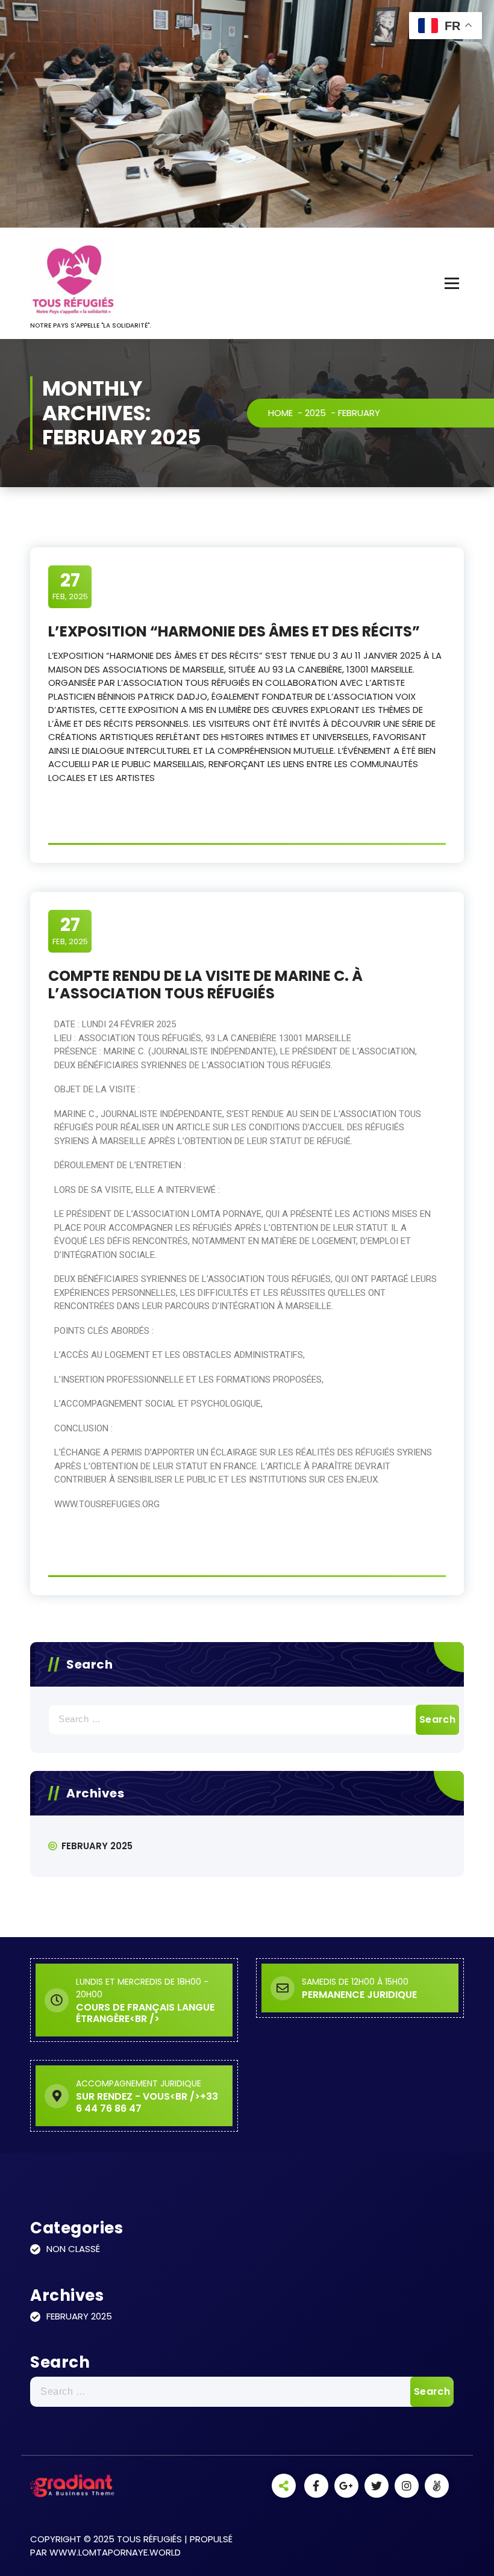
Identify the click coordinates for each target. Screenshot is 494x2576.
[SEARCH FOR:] (247, 1720)
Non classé (73, 2249)
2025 (315, 413)
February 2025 (97, 1846)
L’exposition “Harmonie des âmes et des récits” (234, 631)
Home (280, 413)
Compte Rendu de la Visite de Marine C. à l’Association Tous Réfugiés (205, 985)
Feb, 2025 (70, 586)
